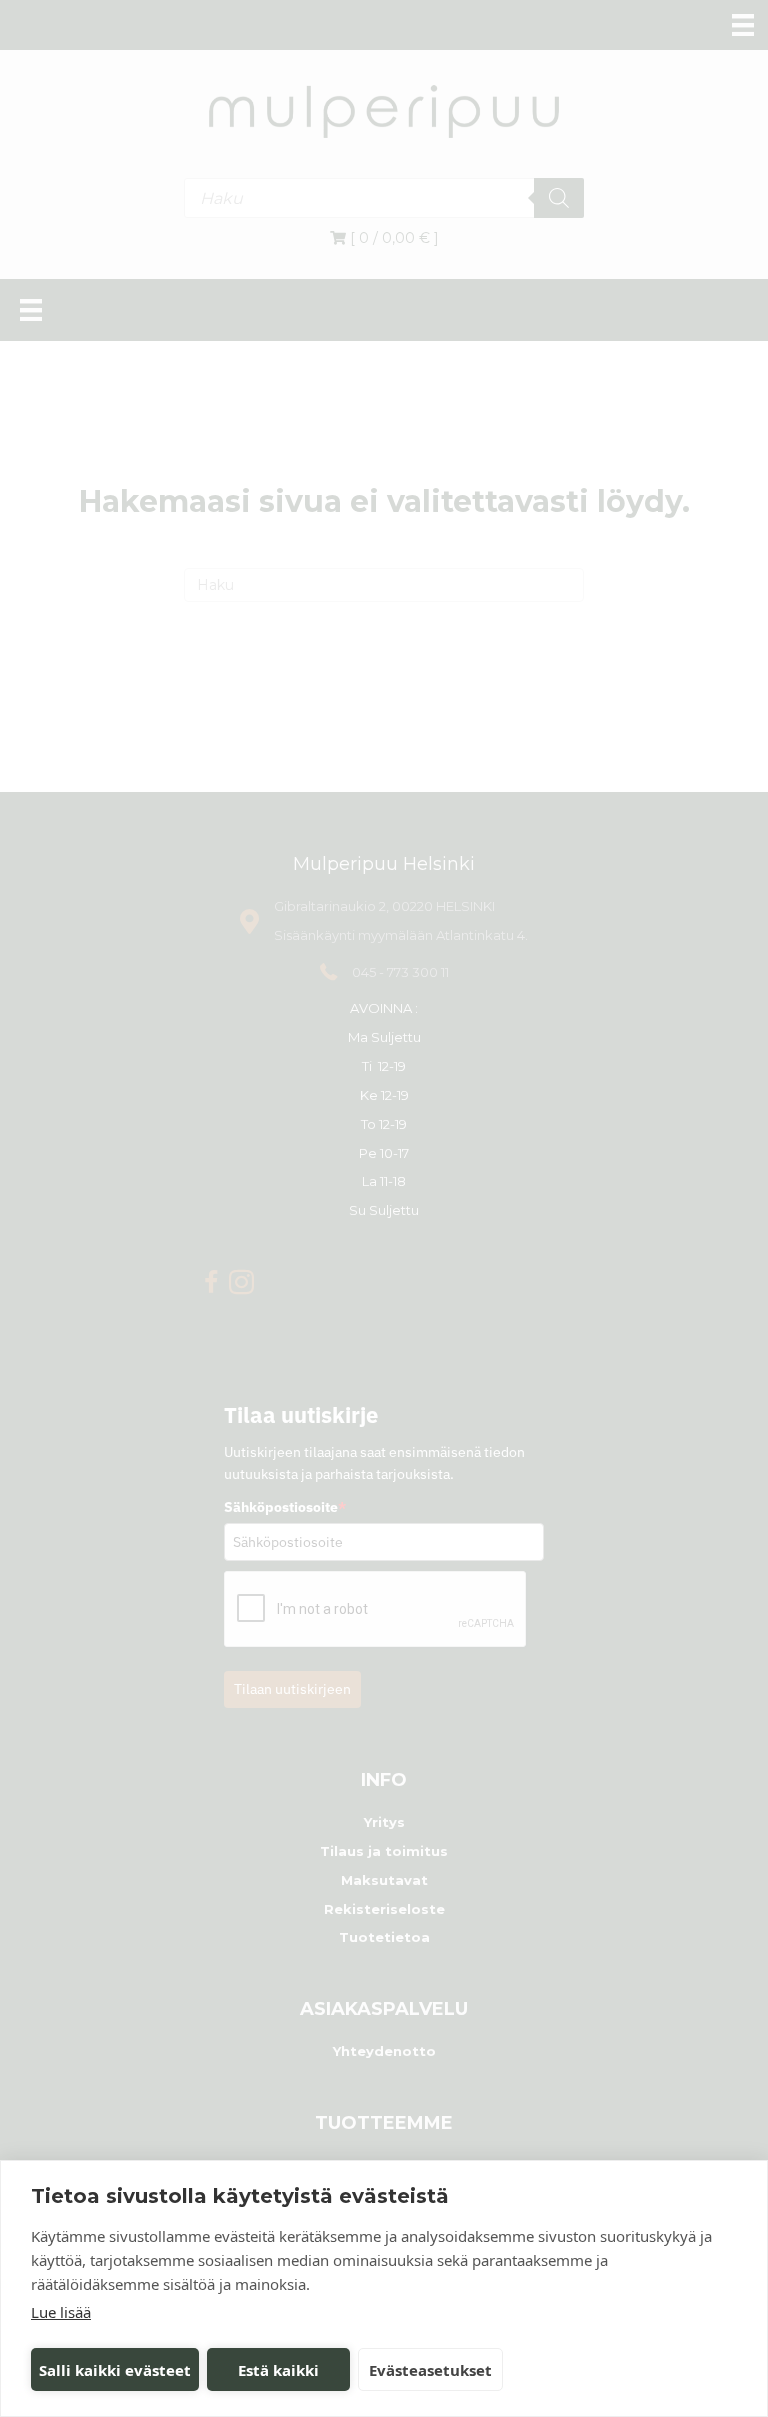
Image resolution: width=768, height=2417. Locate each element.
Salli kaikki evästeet (115, 2370)
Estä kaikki (278, 2370)
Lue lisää (61, 2312)
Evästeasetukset (430, 2370)
